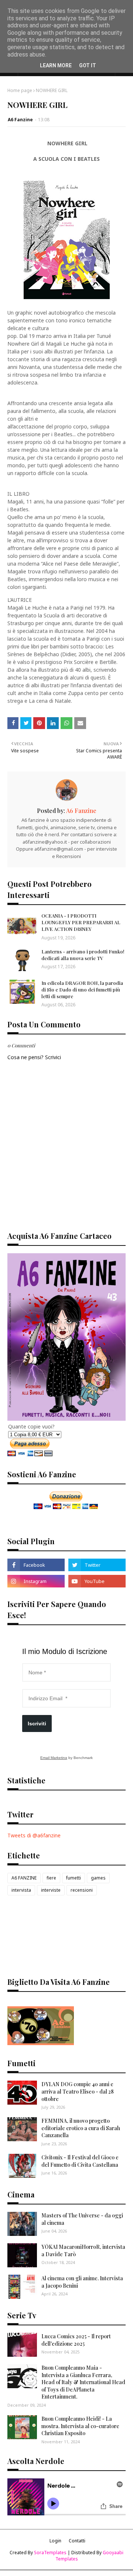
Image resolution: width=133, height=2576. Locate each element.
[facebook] (36, 1565)
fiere (51, 1878)
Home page (20, 90)
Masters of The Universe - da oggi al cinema (82, 2219)
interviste (51, 1890)
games (98, 1878)
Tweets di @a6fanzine (34, 1835)
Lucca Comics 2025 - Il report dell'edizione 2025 (76, 2340)
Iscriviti (37, 1723)
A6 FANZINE (24, 1878)
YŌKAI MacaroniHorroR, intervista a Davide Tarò (83, 2250)
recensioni (82, 1890)
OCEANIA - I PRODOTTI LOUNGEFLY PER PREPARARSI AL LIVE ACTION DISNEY (81, 922)
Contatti (77, 2541)
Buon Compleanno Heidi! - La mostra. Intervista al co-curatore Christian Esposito (80, 2426)
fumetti (74, 1878)
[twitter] (97, 1565)
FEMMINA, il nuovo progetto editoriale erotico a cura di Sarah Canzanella (81, 2128)
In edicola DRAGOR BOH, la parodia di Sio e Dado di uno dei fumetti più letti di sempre (82, 989)
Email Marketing (54, 1758)
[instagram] (36, 1581)
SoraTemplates (50, 2553)
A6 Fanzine (20, 120)
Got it (88, 65)
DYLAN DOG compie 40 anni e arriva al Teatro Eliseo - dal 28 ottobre (78, 2091)
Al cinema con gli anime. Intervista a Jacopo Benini (82, 2282)
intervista (21, 1890)
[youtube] (97, 1581)
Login (55, 2541)
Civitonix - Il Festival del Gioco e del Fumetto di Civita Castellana (80, 2161)
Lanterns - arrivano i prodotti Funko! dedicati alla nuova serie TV (83, 955)
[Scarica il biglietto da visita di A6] (41, 2043)
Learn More (56, 65)
